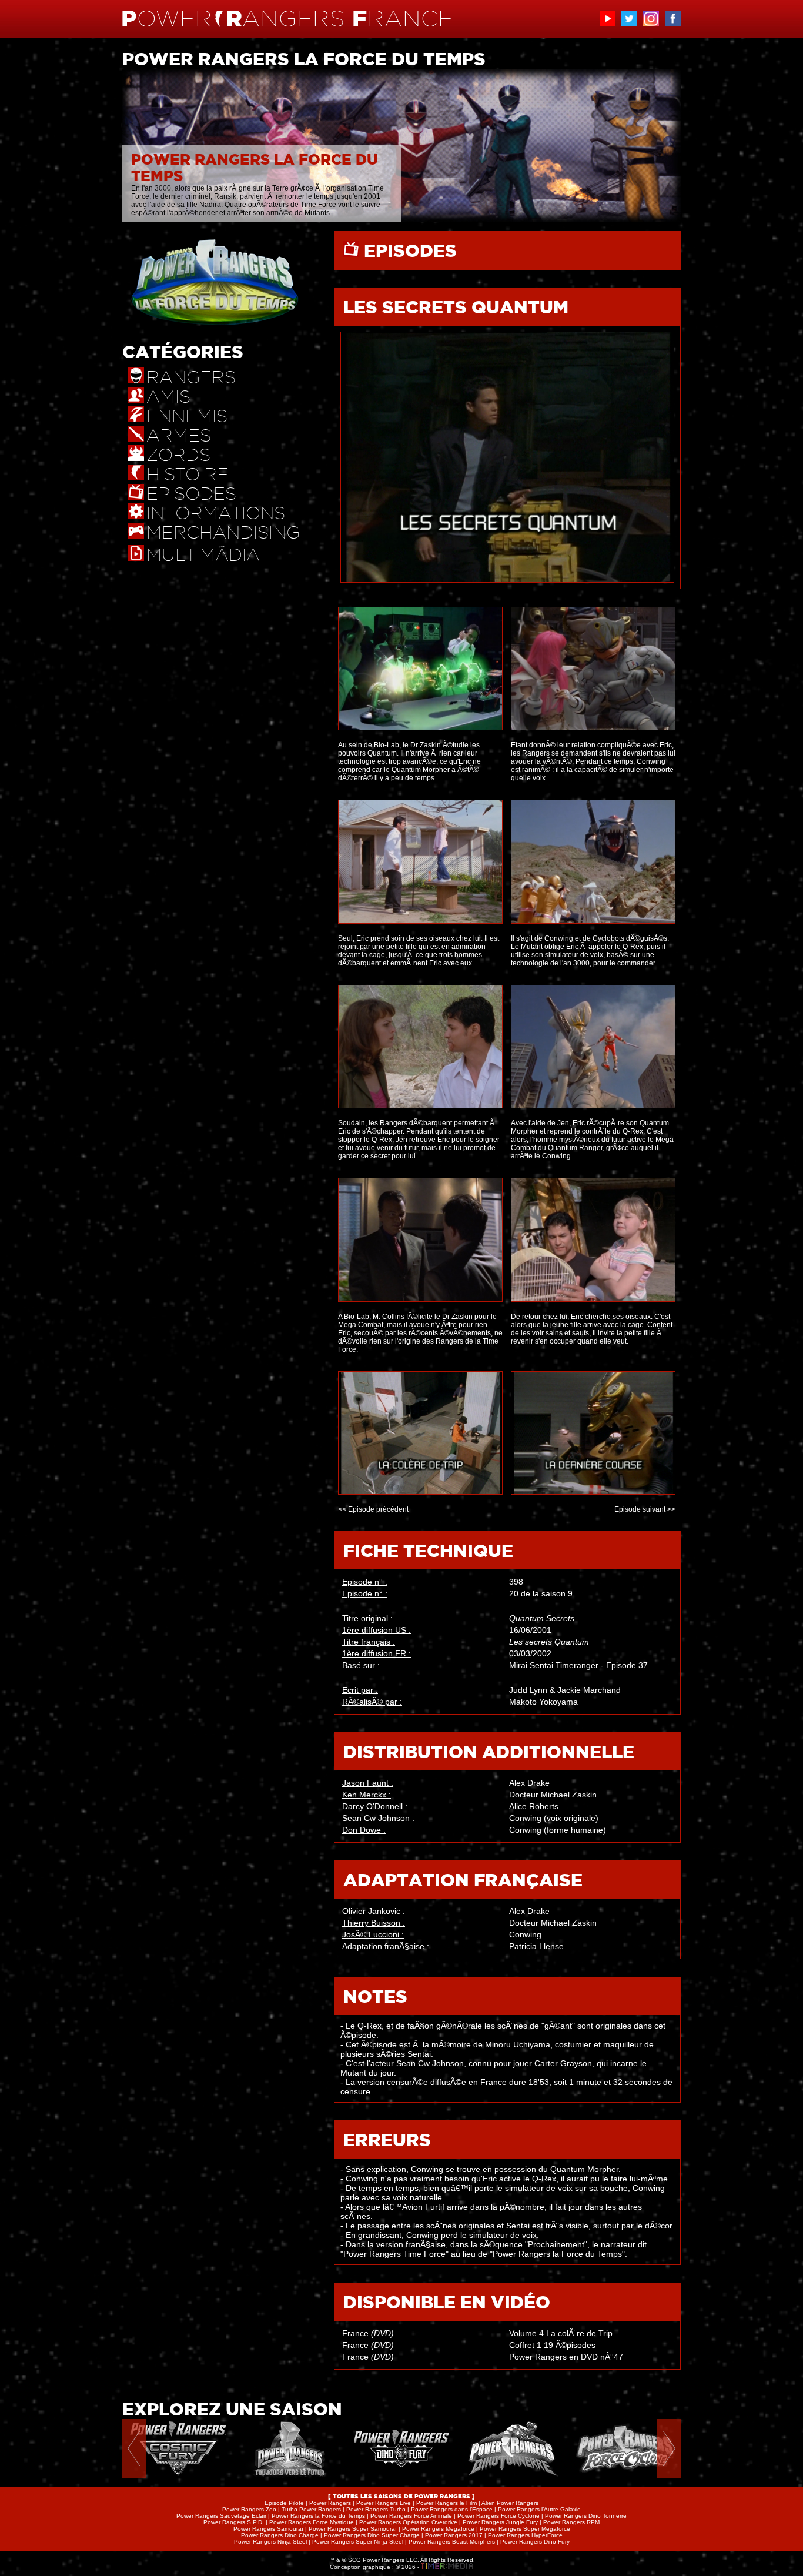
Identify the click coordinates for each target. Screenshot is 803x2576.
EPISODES (408, 250)
